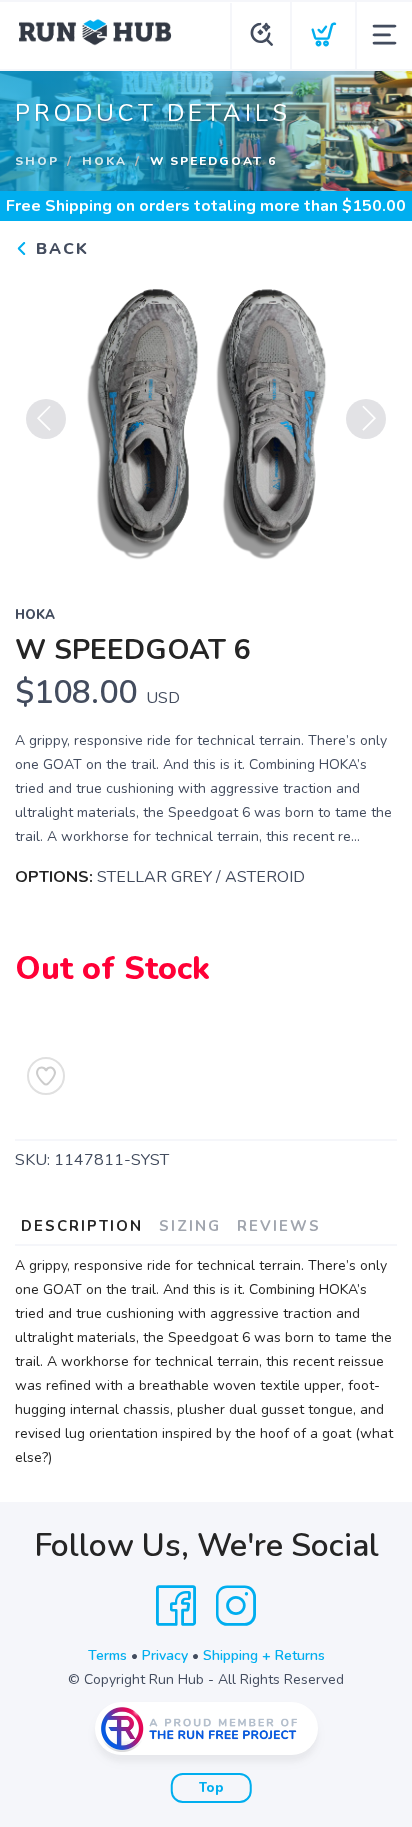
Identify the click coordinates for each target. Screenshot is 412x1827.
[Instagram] (236, 1606)
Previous (46, 419)
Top (211, 1788)
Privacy (165, 1655)
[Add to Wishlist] (46, 1076)
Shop (37, 161)
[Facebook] (176, 1606)
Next (366, 419)
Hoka (104, 161)
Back (59, 249)
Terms (107, 1655)
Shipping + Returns (264, 1655)
